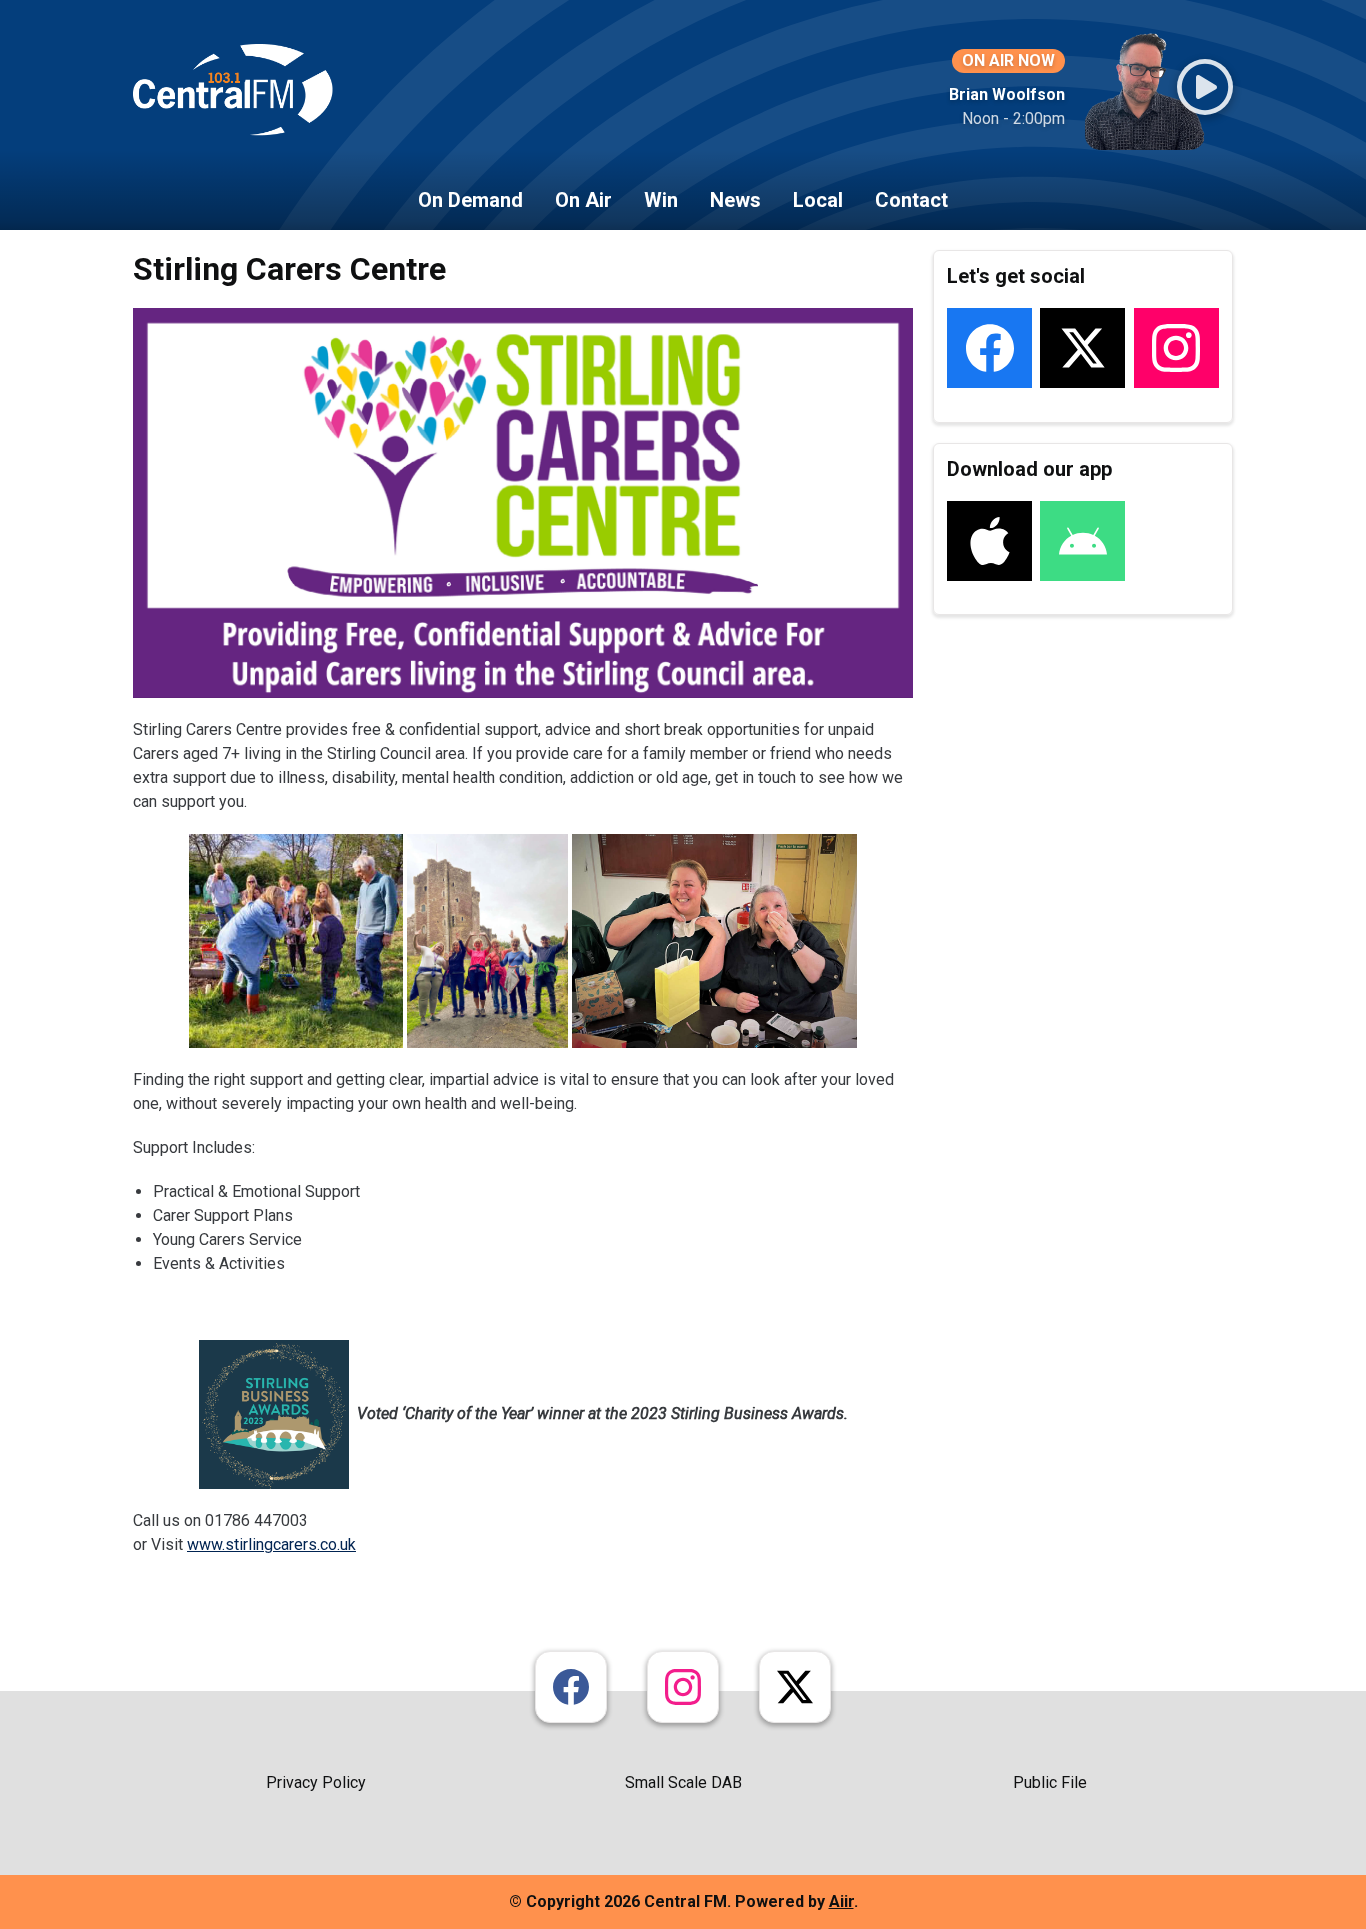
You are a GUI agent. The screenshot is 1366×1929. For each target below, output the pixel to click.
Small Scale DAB (683, 1782)
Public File (1050, 1782)
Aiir (841, 1901)
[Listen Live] (1205, 87)
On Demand (470, 200)
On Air (583, 200)
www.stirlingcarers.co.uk (271, 1544)
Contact (911, 200)
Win (661, 200)
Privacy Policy (316, 1782)
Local (818, 200)
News (735, 200)
